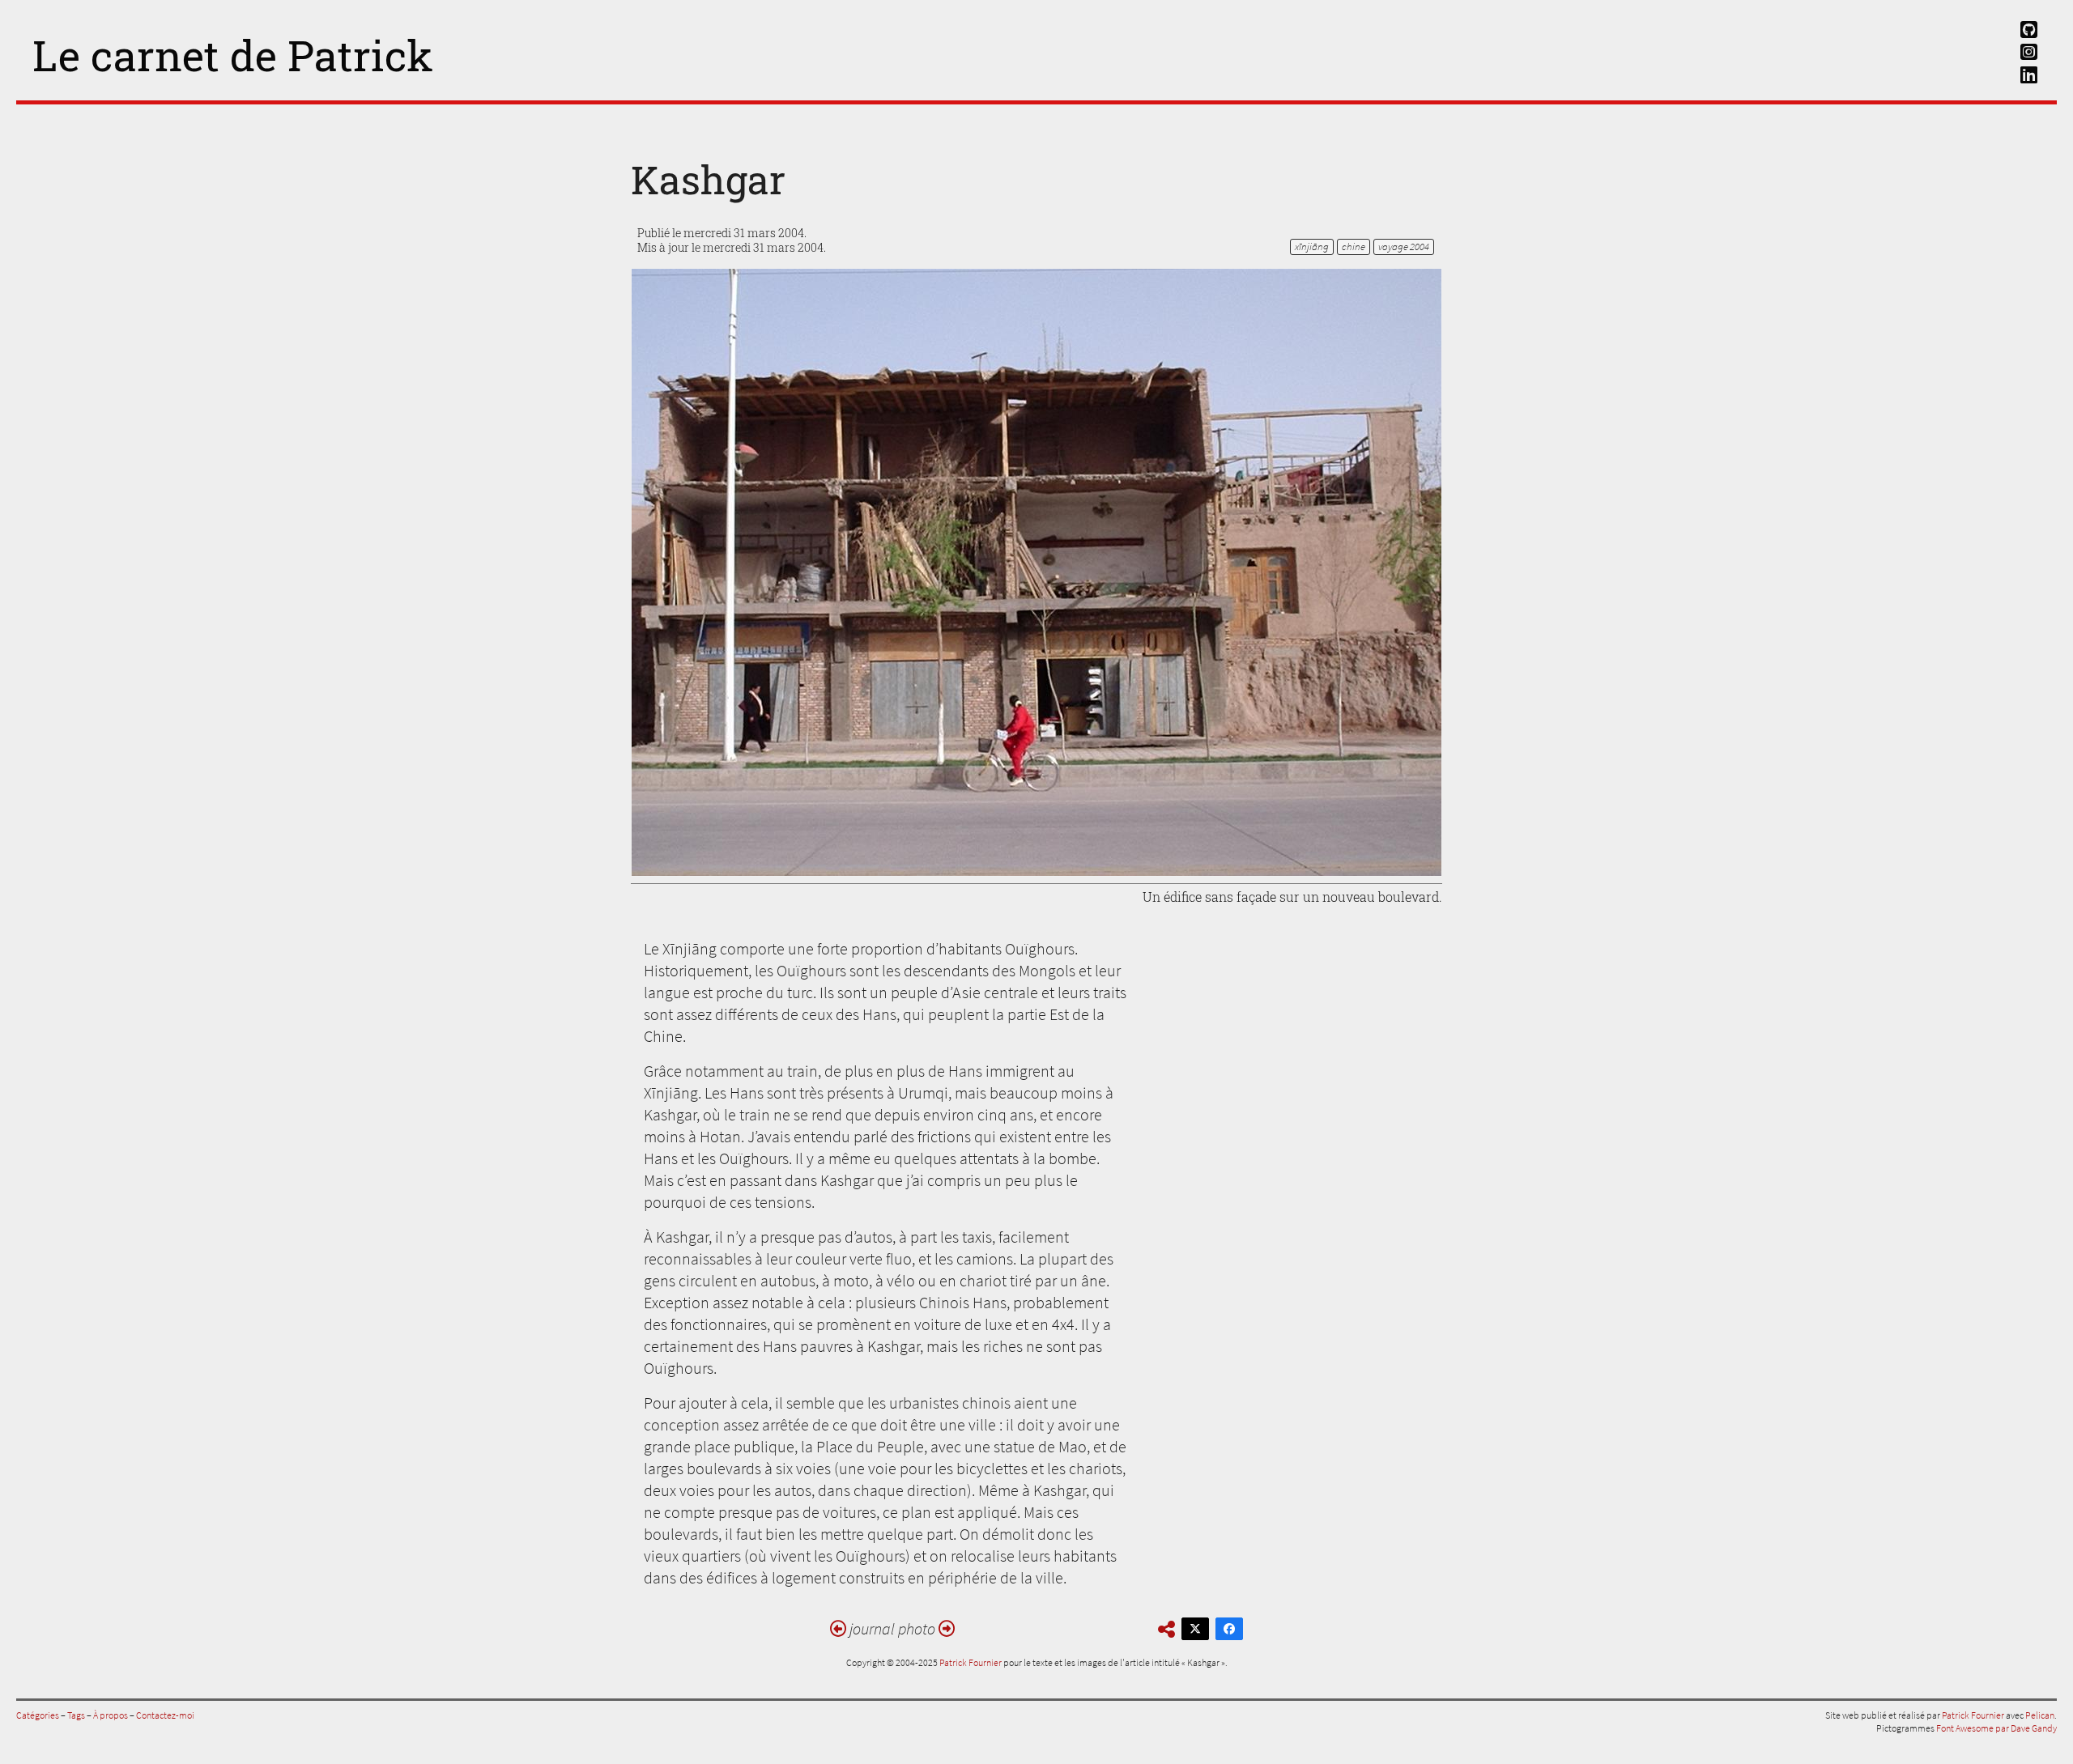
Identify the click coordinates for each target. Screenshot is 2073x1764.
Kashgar (708, 179)
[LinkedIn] (2028, 71)
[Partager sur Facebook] (1229, 1629)
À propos (111, 1715)
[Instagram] (2028, 48)
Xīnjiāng (1312, 247)
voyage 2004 (1404, 247)
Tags (76, 1715)
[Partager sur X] (1195, 1629)
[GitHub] (2028, 26)
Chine (1354, 247)
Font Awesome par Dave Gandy (1996, 1728)
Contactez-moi (165, 1715)
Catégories (38, 1715)
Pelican (2040, 1715)
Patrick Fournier (971, 1662)
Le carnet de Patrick (233, 55)
